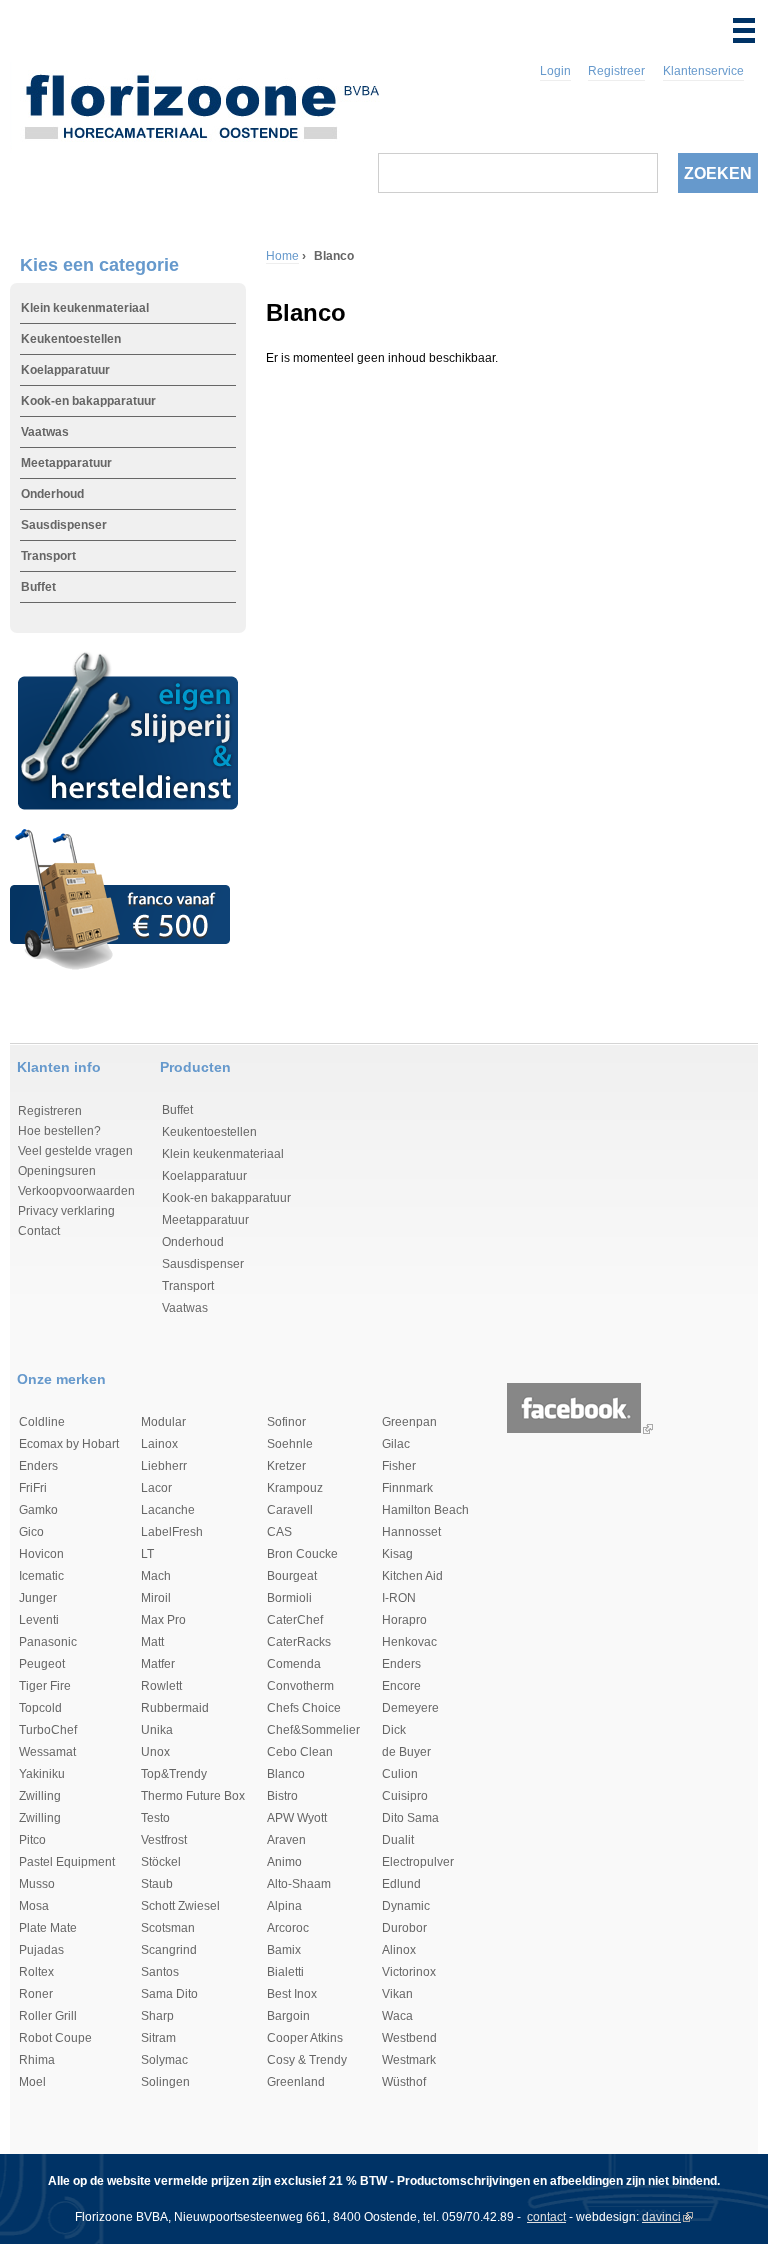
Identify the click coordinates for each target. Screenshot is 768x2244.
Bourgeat (292, 1576)
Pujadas (41, 1950)
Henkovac (409, 1642)
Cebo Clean (300, 1752)
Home (282, 256)
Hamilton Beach (425, 1510)
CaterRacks (299, 1642)
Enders (38, 1466)
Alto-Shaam (299, 1884)
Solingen (165, 2082)
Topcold (40, 1708)
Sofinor (286, 1422)
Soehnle (290, 1444)
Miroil (156, 1598)
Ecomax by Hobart (69, 1444)
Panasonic (48, 1642)
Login (555, 71)
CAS (279, 1532)
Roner (36, 1994)
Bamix (284, 1950)
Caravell (290, 1510)
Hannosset (411, 1532)
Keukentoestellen (71, 339)
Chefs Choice (304, 1708)
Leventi (39, 1620)
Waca (397, 2016)
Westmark (409, 2060)
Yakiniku (42, 1774)
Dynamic (406, 1906)
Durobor (404, 1928)
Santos (160, 1972)
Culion (400, 1774)
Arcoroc (288, 1928)
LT (147, 1554)
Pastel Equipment (67, 1862)
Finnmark (407, 1488)
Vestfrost (164, 1840)
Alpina (284, 1906)
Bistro (282, 1796)
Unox (155, 1752)
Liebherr (164, 1466)
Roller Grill (48, 2016)
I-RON (399, 1598)
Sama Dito (169, 1994)
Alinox (399, 1950)
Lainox (159, 1444)
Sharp (157, 2016)
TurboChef (48, 1730)
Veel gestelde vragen (75, 1151)
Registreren (50, 1111)
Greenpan (409, 1422)
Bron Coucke (302, 1554)
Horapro (404, 1620)
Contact (39, 1231)
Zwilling (40, 1796)
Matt (152, 1642)
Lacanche (168, 1510)
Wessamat (47, 1752)
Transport (48, 556)
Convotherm (300, 1686)
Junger (38, 1598)
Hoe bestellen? (59, 1131)
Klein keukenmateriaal (85, 308)
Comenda (294, 1664)
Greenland (296, 2082)
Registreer (616, 71)
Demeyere (410, 1708)
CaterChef (295, 1620)
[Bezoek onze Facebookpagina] (574, 1429)
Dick (394, 1730)
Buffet (38, 587)
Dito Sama (410, 1818)
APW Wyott (297, 1818)
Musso (37, 1884)
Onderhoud (52, 494)
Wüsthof (404, 2082)
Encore (401, 1686)
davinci (661, 2217)
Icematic (41, 1576)
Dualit (398, 1840)
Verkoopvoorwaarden (76, 1191)
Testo (155, 1818)
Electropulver (418, 1862)
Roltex (36, 1972)
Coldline (42, 1422)
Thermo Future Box (193, 1796)
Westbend (409, 2038)
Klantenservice (703, 71)
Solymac (164, 2060)
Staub (157, 1884)
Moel (32, 2082)
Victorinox (409, 1972)
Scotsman (168, 1928)
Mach (156, 1576)
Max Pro (163, 1620)
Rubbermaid (175, 1708)
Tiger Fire (45, 1686)
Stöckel (161, 1862)
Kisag (397, 1554)
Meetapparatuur (66, 463)
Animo (284, 1862)
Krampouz (295, 1488)
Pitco (32, 1840)
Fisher (399, 1466)
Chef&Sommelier (313, 1730)
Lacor (156, 1488)
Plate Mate (48, 1928)
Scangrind (169, 1950)
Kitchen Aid (412, 1576)
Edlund (401, 1884)
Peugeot (42, 1664)
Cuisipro (405, 1796)
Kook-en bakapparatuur (88, 401)
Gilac (396, 1444)
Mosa (34, 1906)
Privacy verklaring (66, 1211)
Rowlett (161, 1686)
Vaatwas (45, 432)
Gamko (38, 1510)
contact (546, 2217)
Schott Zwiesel (180, 1906)
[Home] (201, 102)
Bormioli (289, 1598)
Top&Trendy (174, 1774)
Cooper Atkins (305, 2038)
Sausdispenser (64, 525)
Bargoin (288, 2016)
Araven (286, 1840)
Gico (31, 1532)
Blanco (286, 1774)
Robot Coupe (55, 2038)
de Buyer (406, 1752)
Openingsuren (57, 1171)
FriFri (33, 1488)
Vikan (397, 1994)
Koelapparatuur (65, 370)
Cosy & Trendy (307, 2060)
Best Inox (292, 1994)
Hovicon (41, 1554)
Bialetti (285, 1972)
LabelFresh (172, 1532)
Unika (157, 1730)
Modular (163, 1422)
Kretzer (286, 1466)
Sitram (158, 2038)
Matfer (158, 1664)
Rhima (37, 2060)
